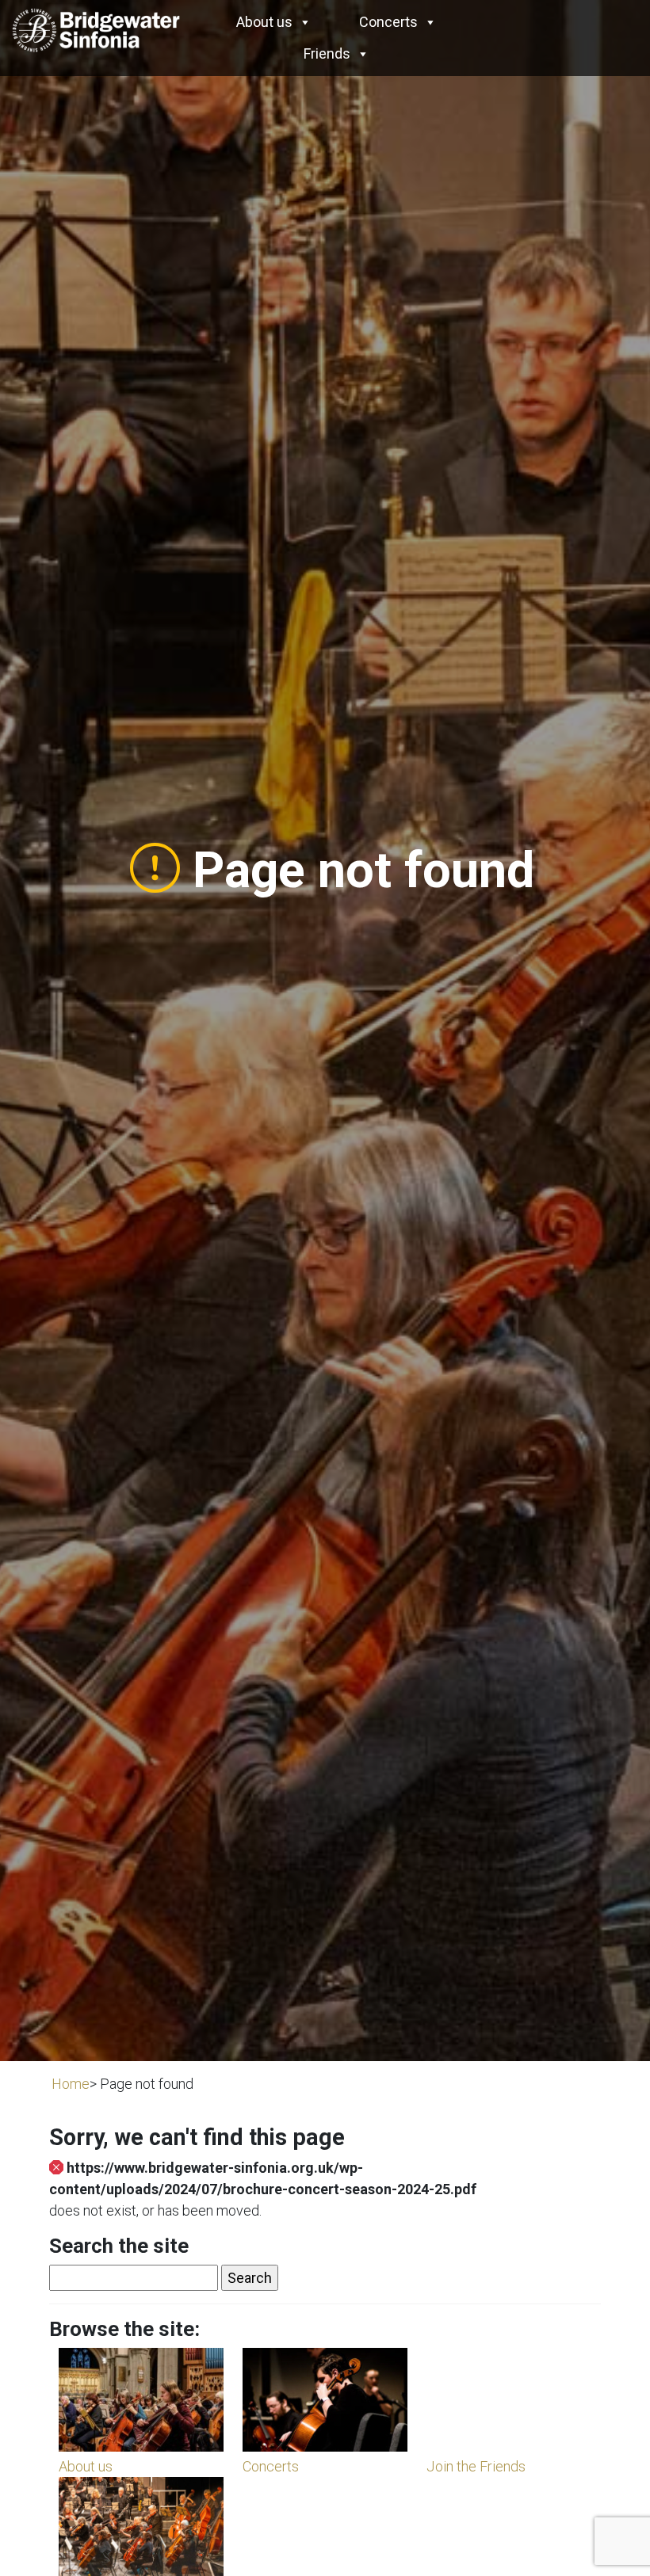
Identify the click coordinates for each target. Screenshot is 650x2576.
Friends (327, 53)
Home (71, 2084)
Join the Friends (476, 2466)
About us (264, 22)
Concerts (388, 22)
